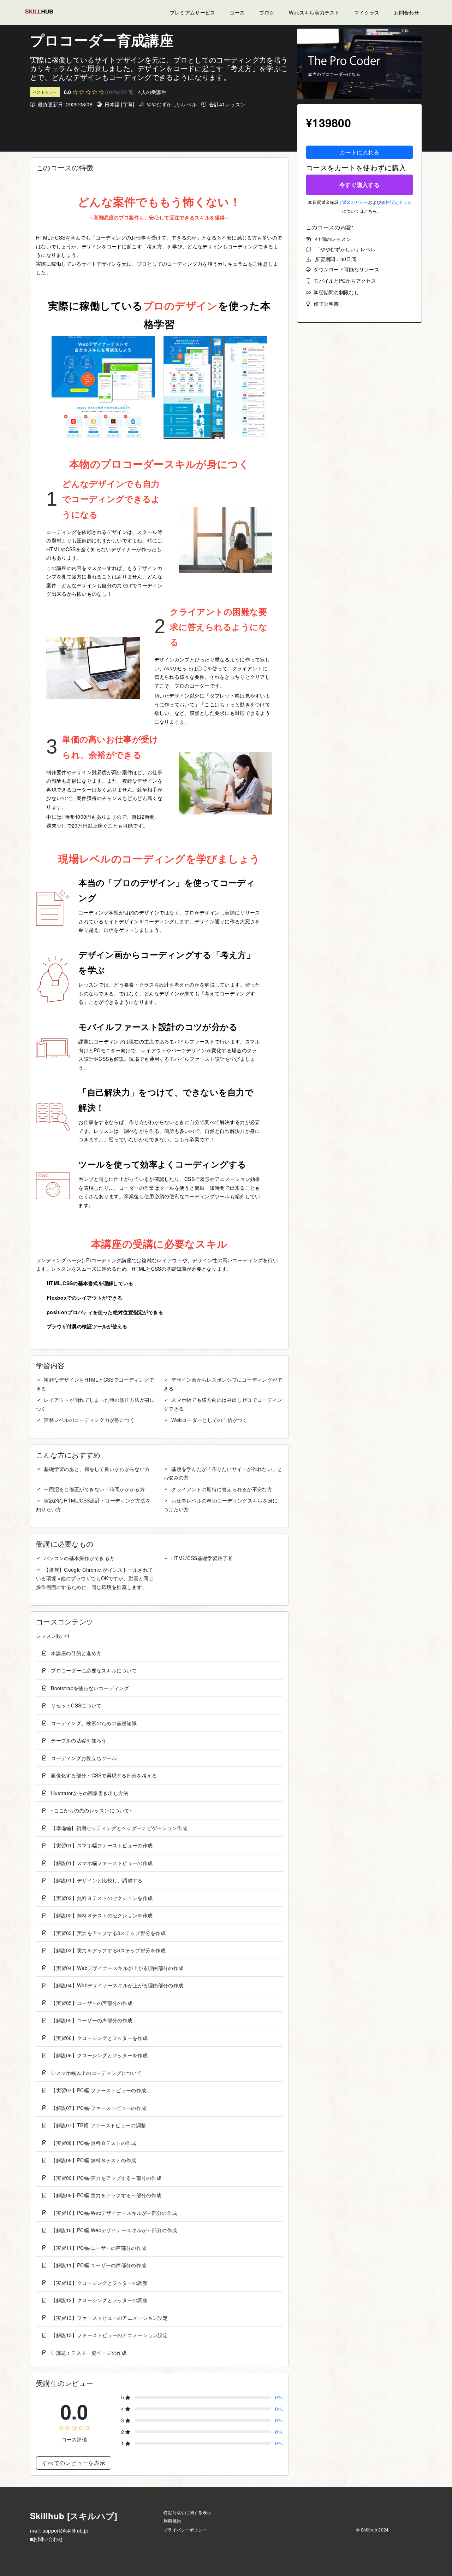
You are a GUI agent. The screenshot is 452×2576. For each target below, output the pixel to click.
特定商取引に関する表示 (187, 2512)
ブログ (267, 12)
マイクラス (367, 12)
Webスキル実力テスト (314, 12)
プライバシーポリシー (185, 2530)
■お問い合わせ (47, 2539)
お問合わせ (407, 12)
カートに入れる (359, 152)
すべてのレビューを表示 (74, 2463)
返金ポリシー (355, 202)
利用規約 (172, 2521)
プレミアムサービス (193, 12)
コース (237, 12)
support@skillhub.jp (66, 2530)
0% (279, 2397)
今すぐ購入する (359, 185)
